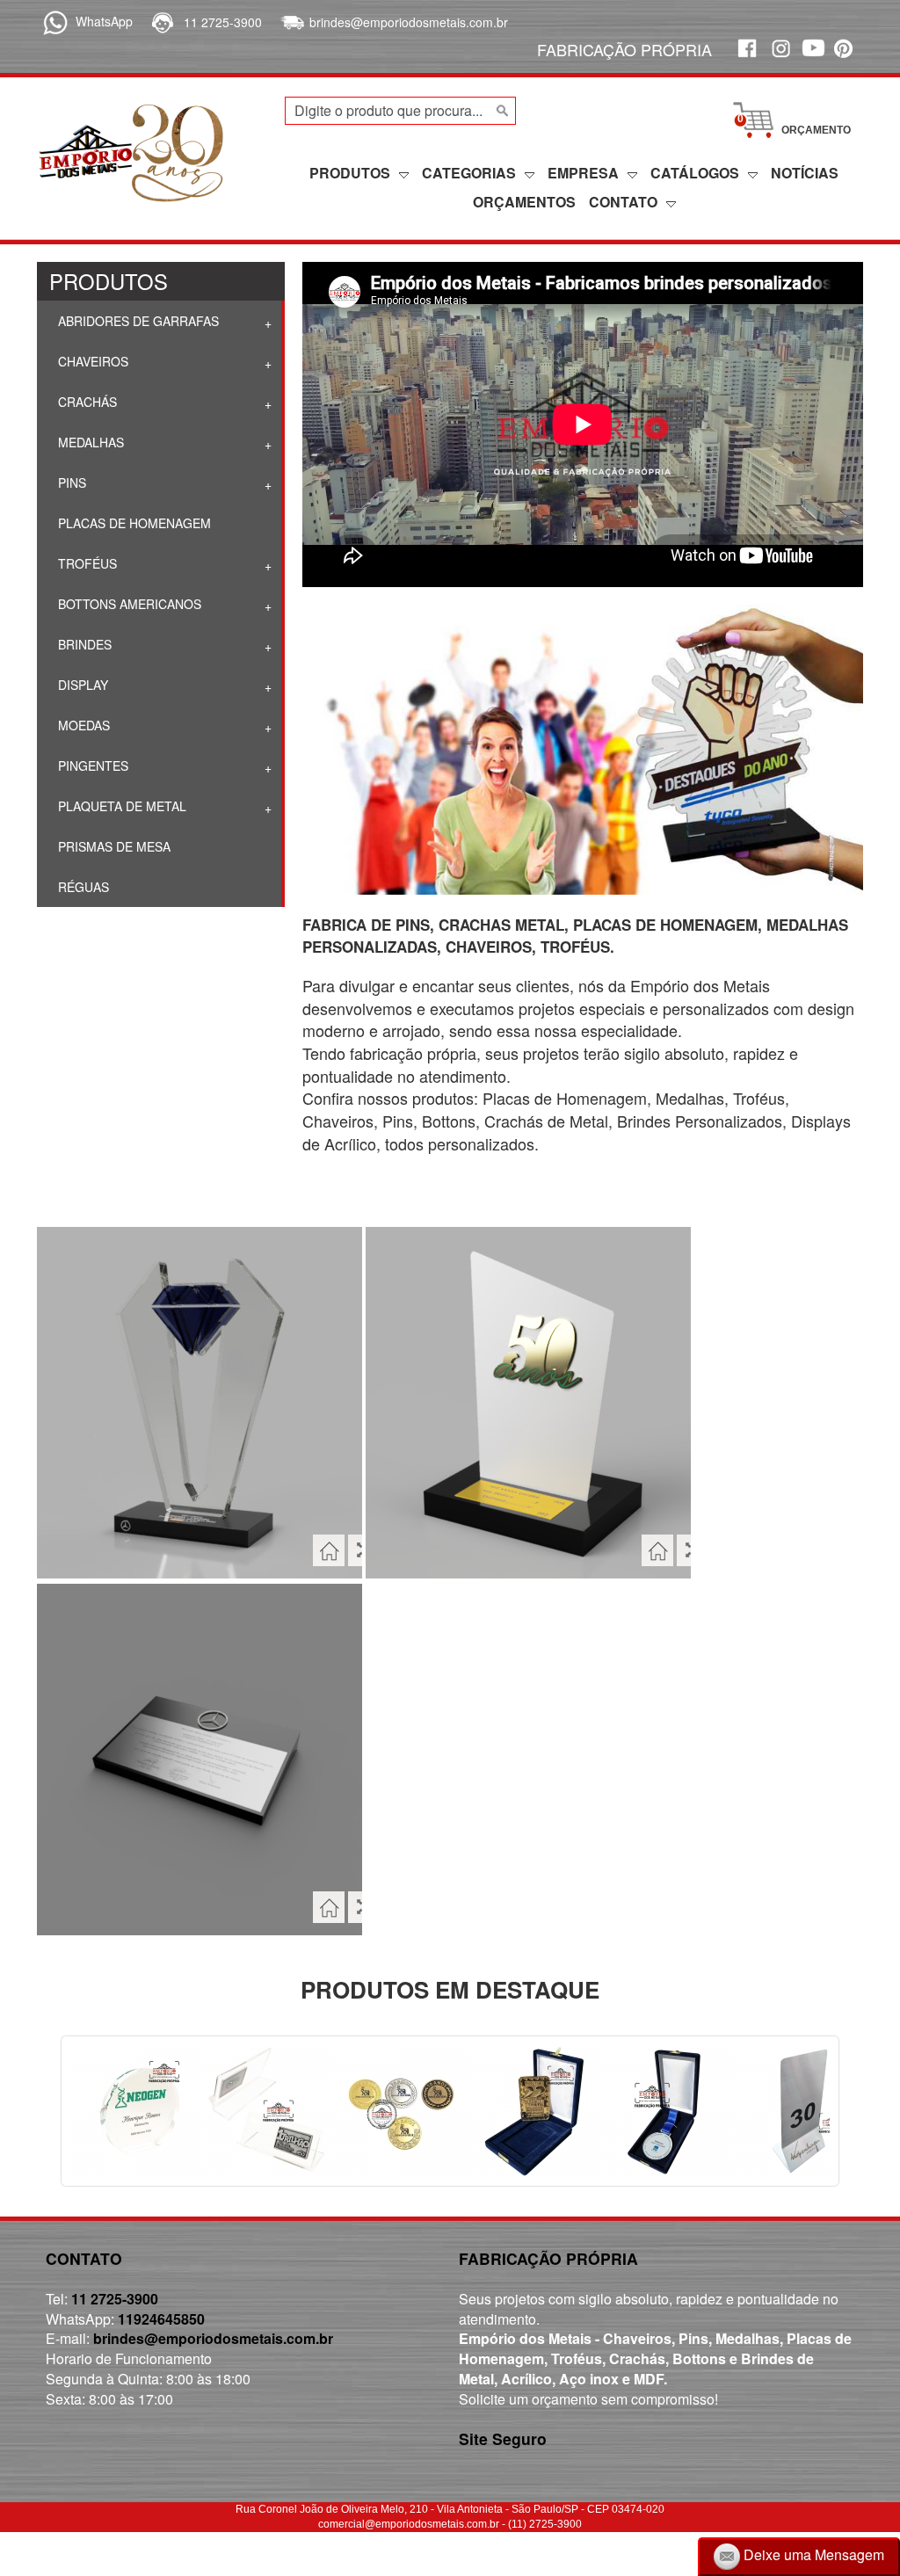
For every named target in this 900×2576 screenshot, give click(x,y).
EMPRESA (583, 173)
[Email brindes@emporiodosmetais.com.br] (290, 22)
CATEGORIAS (469, 173)
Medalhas (89, 442)
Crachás (86, 402)
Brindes (83, 644)
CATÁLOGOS (695, 173)
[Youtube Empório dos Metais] (813, 58)
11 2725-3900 (223, 22)
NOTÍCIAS (805, 173)
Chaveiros (91, 361)
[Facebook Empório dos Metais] (746, 58)
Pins (70, 483)
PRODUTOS (350, 173)
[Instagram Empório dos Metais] (780, 58)
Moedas (82, 725)
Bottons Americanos (128, 604)
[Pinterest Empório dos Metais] (846, 58)
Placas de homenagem (133, 523)
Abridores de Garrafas (137, 321)
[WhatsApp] (52, 21)
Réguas (82, 887)
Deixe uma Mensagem (812, 2554)
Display (81, 685)
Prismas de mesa (112, 846)
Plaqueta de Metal (120, 806)
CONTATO (623, 202)
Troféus (86, 563)
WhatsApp (104, 21)
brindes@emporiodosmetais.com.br (409, 22)
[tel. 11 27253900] (161, 22)
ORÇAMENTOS (524, 202)
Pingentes (91, 766)
